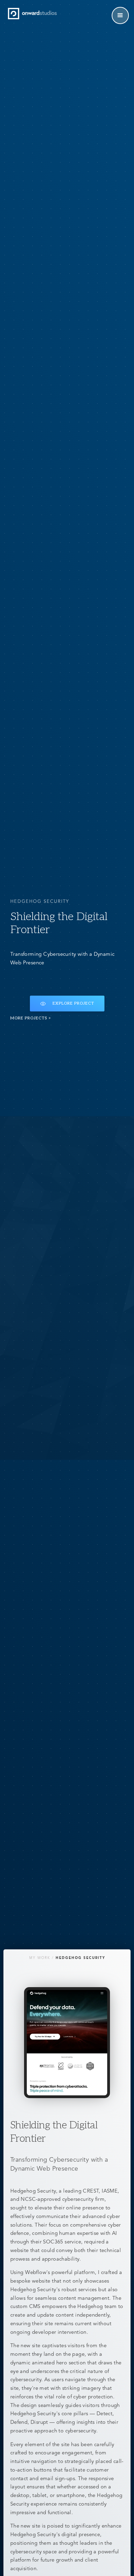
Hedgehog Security (80, 1958)
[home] (32, 14)
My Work (40, 1958)
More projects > (31, 1018)
